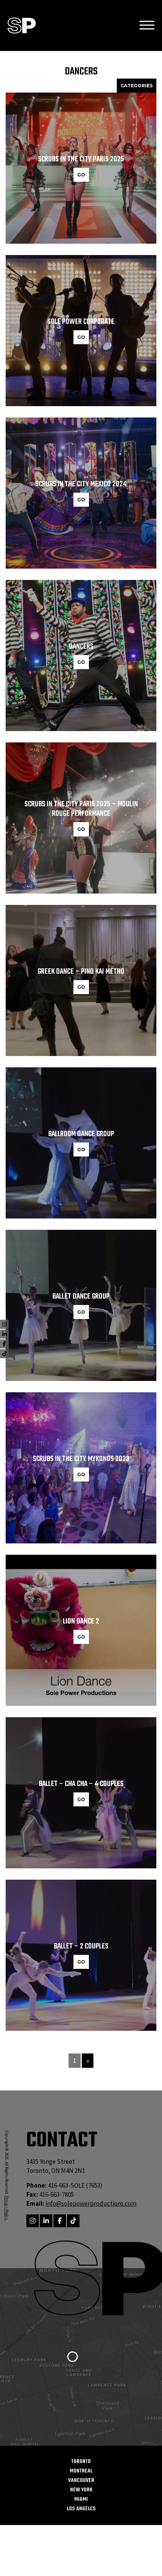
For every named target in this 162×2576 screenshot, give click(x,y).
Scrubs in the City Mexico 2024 (81, 484)
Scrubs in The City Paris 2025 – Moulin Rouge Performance (81, 809)
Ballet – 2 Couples (81, 1946)
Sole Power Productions (22, 26)
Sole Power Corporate (81, 322)
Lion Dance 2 (81, 1621)
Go (81, 175)
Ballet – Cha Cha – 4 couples (81, 1784)
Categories (137, 86)
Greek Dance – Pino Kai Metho (81, 972)
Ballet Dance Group (81, 1297)
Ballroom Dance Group (81, 1134)
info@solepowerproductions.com (91, 2203)
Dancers (81, 647)
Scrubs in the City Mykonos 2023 (81, 1459)
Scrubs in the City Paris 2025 (81, 159)
